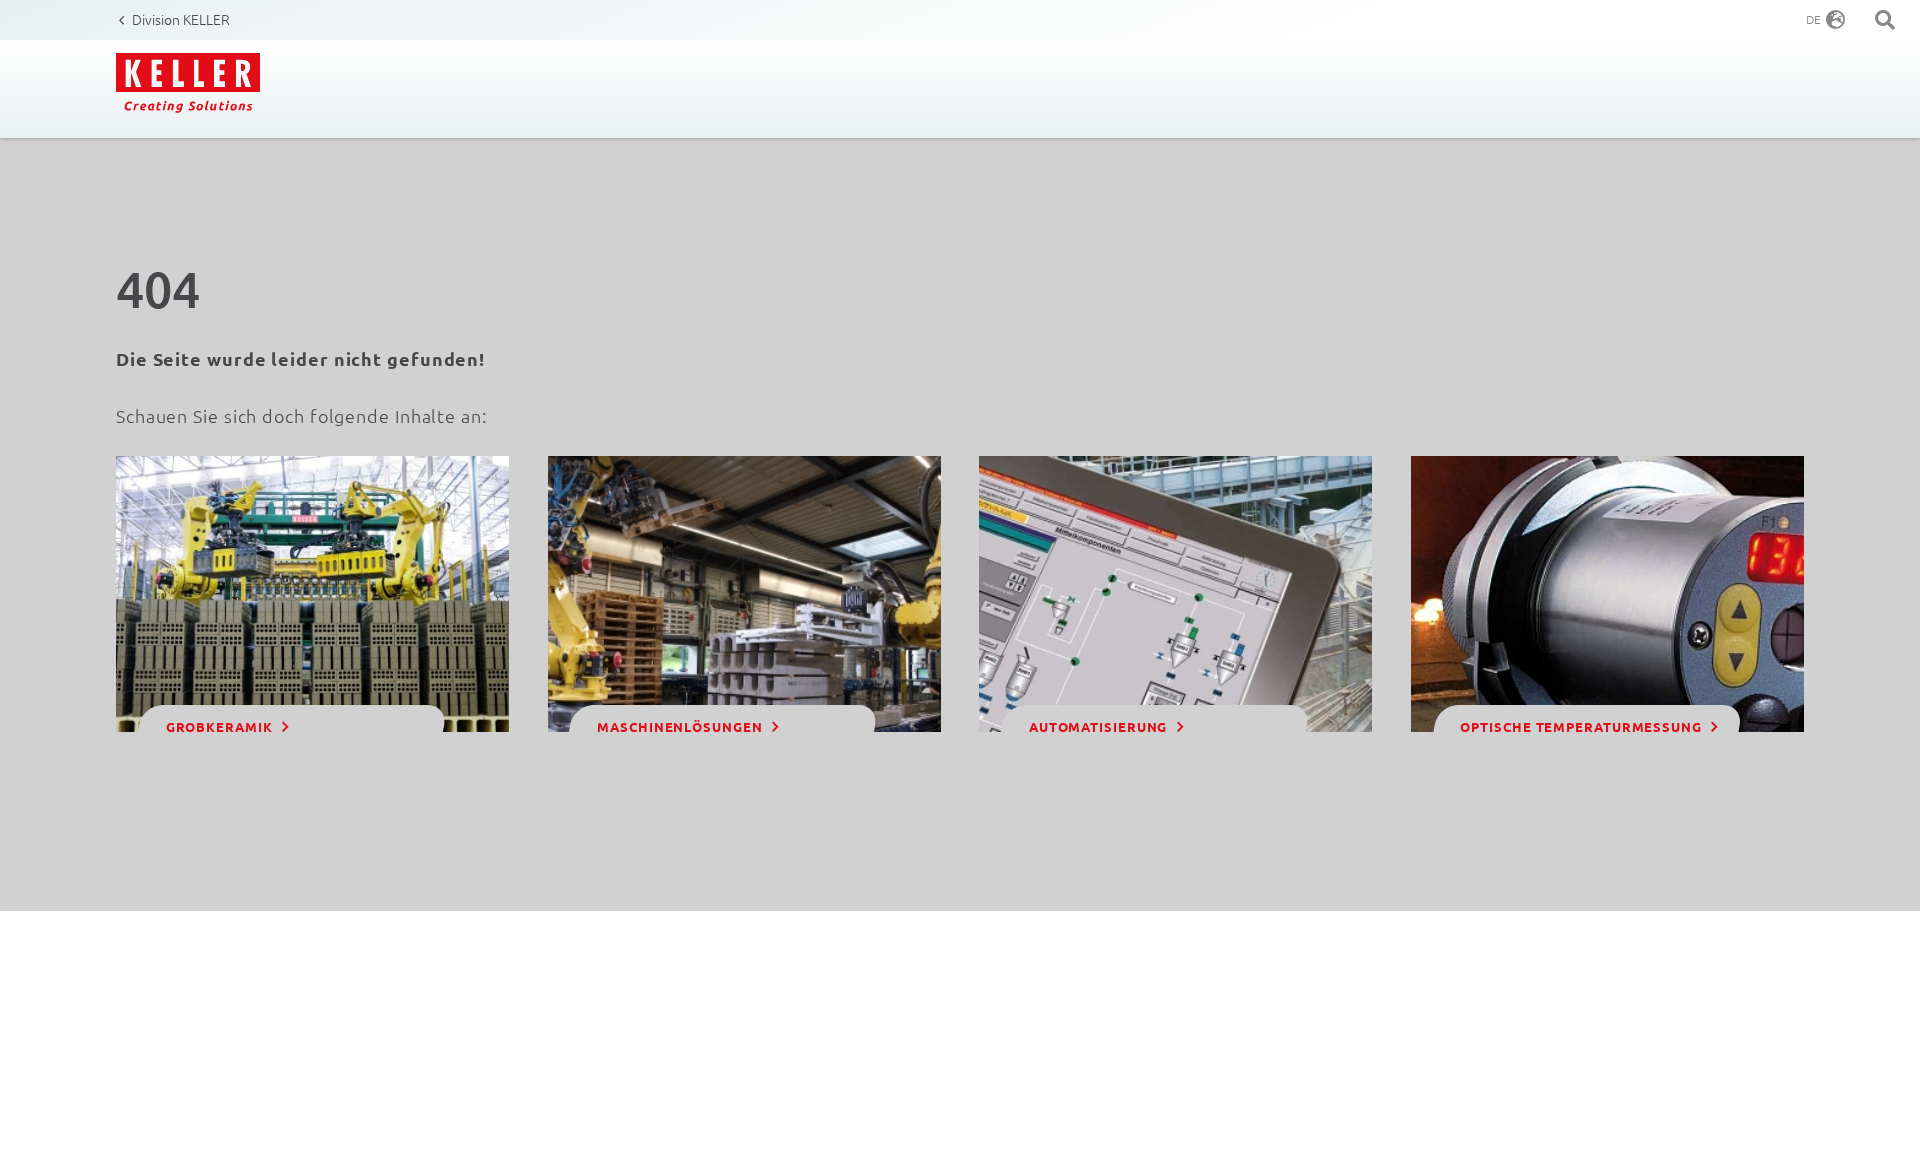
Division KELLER (181, 19)
